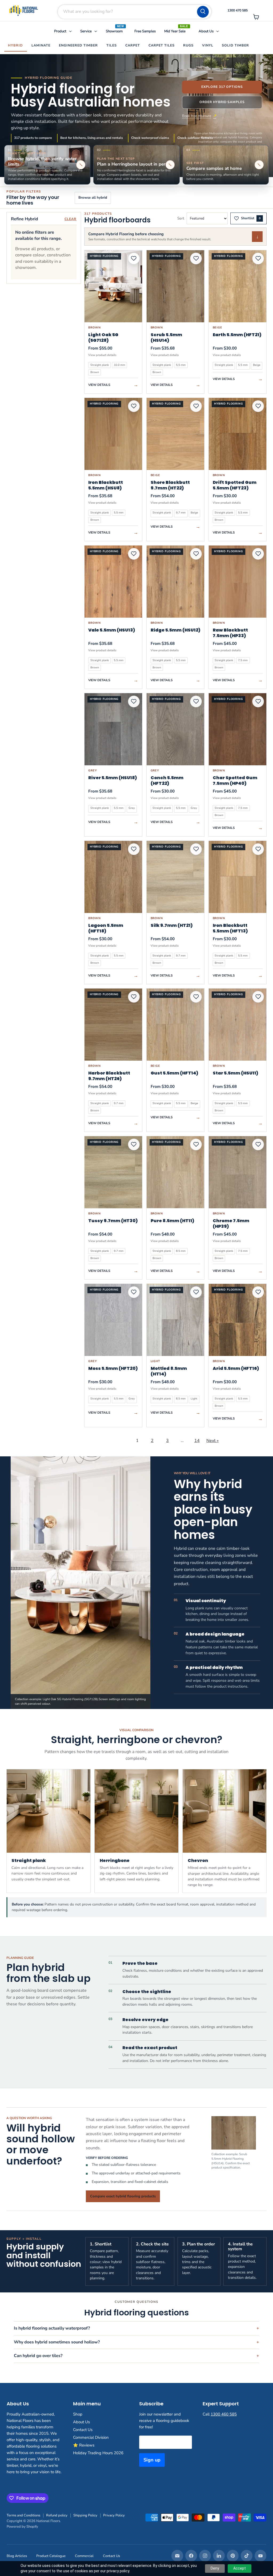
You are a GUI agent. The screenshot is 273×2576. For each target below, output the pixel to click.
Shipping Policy (85, 2515)
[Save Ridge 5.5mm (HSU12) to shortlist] (196, 554)
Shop (78, 2414)
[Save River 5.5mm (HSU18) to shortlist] (134, 701)
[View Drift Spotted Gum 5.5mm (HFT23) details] (238, 434)
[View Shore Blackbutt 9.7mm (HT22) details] (175, 434)
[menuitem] (63, 32)
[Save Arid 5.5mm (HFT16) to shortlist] (258, 1292)
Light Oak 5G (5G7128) (103, 338)
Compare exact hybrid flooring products (123, 2196)
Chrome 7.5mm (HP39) (231, 1224)
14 (197, 1441)
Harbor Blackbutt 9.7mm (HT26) (109, 1076)
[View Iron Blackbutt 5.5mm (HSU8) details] (113, 434)
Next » (212, 1441)
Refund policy (57, 2515)
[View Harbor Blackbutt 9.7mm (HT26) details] (113, 1025)
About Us (81, 2422)
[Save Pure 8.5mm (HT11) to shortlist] (196, 1144)
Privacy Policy (114, 2515)
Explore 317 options (222, 87)
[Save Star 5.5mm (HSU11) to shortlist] (258, 997)
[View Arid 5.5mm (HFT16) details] (238, 1320)
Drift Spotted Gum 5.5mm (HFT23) (235, 485)
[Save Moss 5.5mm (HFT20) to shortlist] (134, 1292)
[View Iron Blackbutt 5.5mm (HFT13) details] (238, 877)
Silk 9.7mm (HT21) (172, 925)
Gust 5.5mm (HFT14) (174, 1073)
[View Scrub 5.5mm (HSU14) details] (175, 286)
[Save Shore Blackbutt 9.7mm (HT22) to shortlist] (196, 406)
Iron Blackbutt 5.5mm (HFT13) (230, 928)
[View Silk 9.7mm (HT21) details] (175, 877)
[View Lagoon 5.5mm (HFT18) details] (113, 877)
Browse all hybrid (93, 198)
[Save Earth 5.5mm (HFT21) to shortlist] (258, 258)
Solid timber (235, 45)
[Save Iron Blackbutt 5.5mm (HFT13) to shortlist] (258, 849)
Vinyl (208, 45)
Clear (71, 219)
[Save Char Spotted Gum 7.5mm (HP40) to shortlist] (258, 701)
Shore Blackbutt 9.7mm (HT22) (170, 485)
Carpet (133, 45)
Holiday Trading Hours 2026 (98, 2453)
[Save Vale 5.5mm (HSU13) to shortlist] (134, 554)
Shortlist (251, 218)
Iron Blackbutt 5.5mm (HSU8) (106, 485)
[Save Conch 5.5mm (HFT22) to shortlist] (196, 701)
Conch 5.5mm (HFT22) (167, 781)
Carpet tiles (162, 45)
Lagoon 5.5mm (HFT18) (106, 928)
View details (113, 385)
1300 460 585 (224, 2414)
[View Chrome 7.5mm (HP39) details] (238, 1172)
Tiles (112, 45)
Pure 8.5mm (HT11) (172, 1221)
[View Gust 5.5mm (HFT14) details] (175, 1025)
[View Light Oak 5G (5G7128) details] (113, 286)
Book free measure (197, 116)
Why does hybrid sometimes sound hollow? (57, 2342)
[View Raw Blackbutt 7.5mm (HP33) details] (238, 582)
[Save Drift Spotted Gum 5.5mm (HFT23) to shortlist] (258, 406)
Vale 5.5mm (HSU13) (112, 630)
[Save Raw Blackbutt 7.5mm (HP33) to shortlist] (258, 554)
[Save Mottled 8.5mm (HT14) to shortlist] (196, 1292)
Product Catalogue (51, 2556)
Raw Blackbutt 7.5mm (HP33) (230, 633)
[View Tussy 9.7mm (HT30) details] (113, 1172)
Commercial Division (91, 2437)
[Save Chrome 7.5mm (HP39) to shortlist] (258, 1144)
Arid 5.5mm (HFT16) (236, 1368)
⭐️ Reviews (84, 2445)
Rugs (188, 45)
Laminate (41, 45)
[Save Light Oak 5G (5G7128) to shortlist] (134, 258)
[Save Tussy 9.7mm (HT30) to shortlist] (134, 1144)
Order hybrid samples (222, 102)
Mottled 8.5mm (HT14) (169, 1371)
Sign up (152, 2460)
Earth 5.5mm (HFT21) (237, 335)
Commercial (84, 2556)
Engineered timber (78, 45)
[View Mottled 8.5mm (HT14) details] (175, 1320)
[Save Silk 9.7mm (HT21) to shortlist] (196, 849)
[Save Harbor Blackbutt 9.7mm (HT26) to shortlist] (134, 997)
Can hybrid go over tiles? (38, 2356)
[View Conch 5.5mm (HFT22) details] (175, 729)
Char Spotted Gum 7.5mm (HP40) (235, 781)
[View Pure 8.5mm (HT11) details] (175, 1172)
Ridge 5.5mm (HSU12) (176, 630)
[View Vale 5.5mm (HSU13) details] (113, 582)
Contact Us (83, 2430)
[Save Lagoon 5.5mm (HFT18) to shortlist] (134, 849)
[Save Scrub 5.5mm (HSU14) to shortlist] (196, 258)
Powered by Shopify (22, 2527)
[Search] (203, 12)
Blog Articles (17, 2556)
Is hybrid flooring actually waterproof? (52, 2328)
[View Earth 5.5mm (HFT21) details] (238, 286)
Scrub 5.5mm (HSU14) (166, 338)
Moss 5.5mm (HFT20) (113, 1368)
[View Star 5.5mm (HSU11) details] (238, 1025)
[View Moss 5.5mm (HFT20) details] (113, 1320)
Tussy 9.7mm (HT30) (113, 1221)
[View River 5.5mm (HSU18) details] (113, 729)
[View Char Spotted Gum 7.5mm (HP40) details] (238, 729)
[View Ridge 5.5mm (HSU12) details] (175, 582)
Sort (181, 218)
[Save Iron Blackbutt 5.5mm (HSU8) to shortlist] (134, 406)
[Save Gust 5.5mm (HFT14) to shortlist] (196, 997)
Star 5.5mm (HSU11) (236, 1073)
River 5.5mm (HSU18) (113, 778)
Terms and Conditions (23, 2515)
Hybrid (15, 45)
